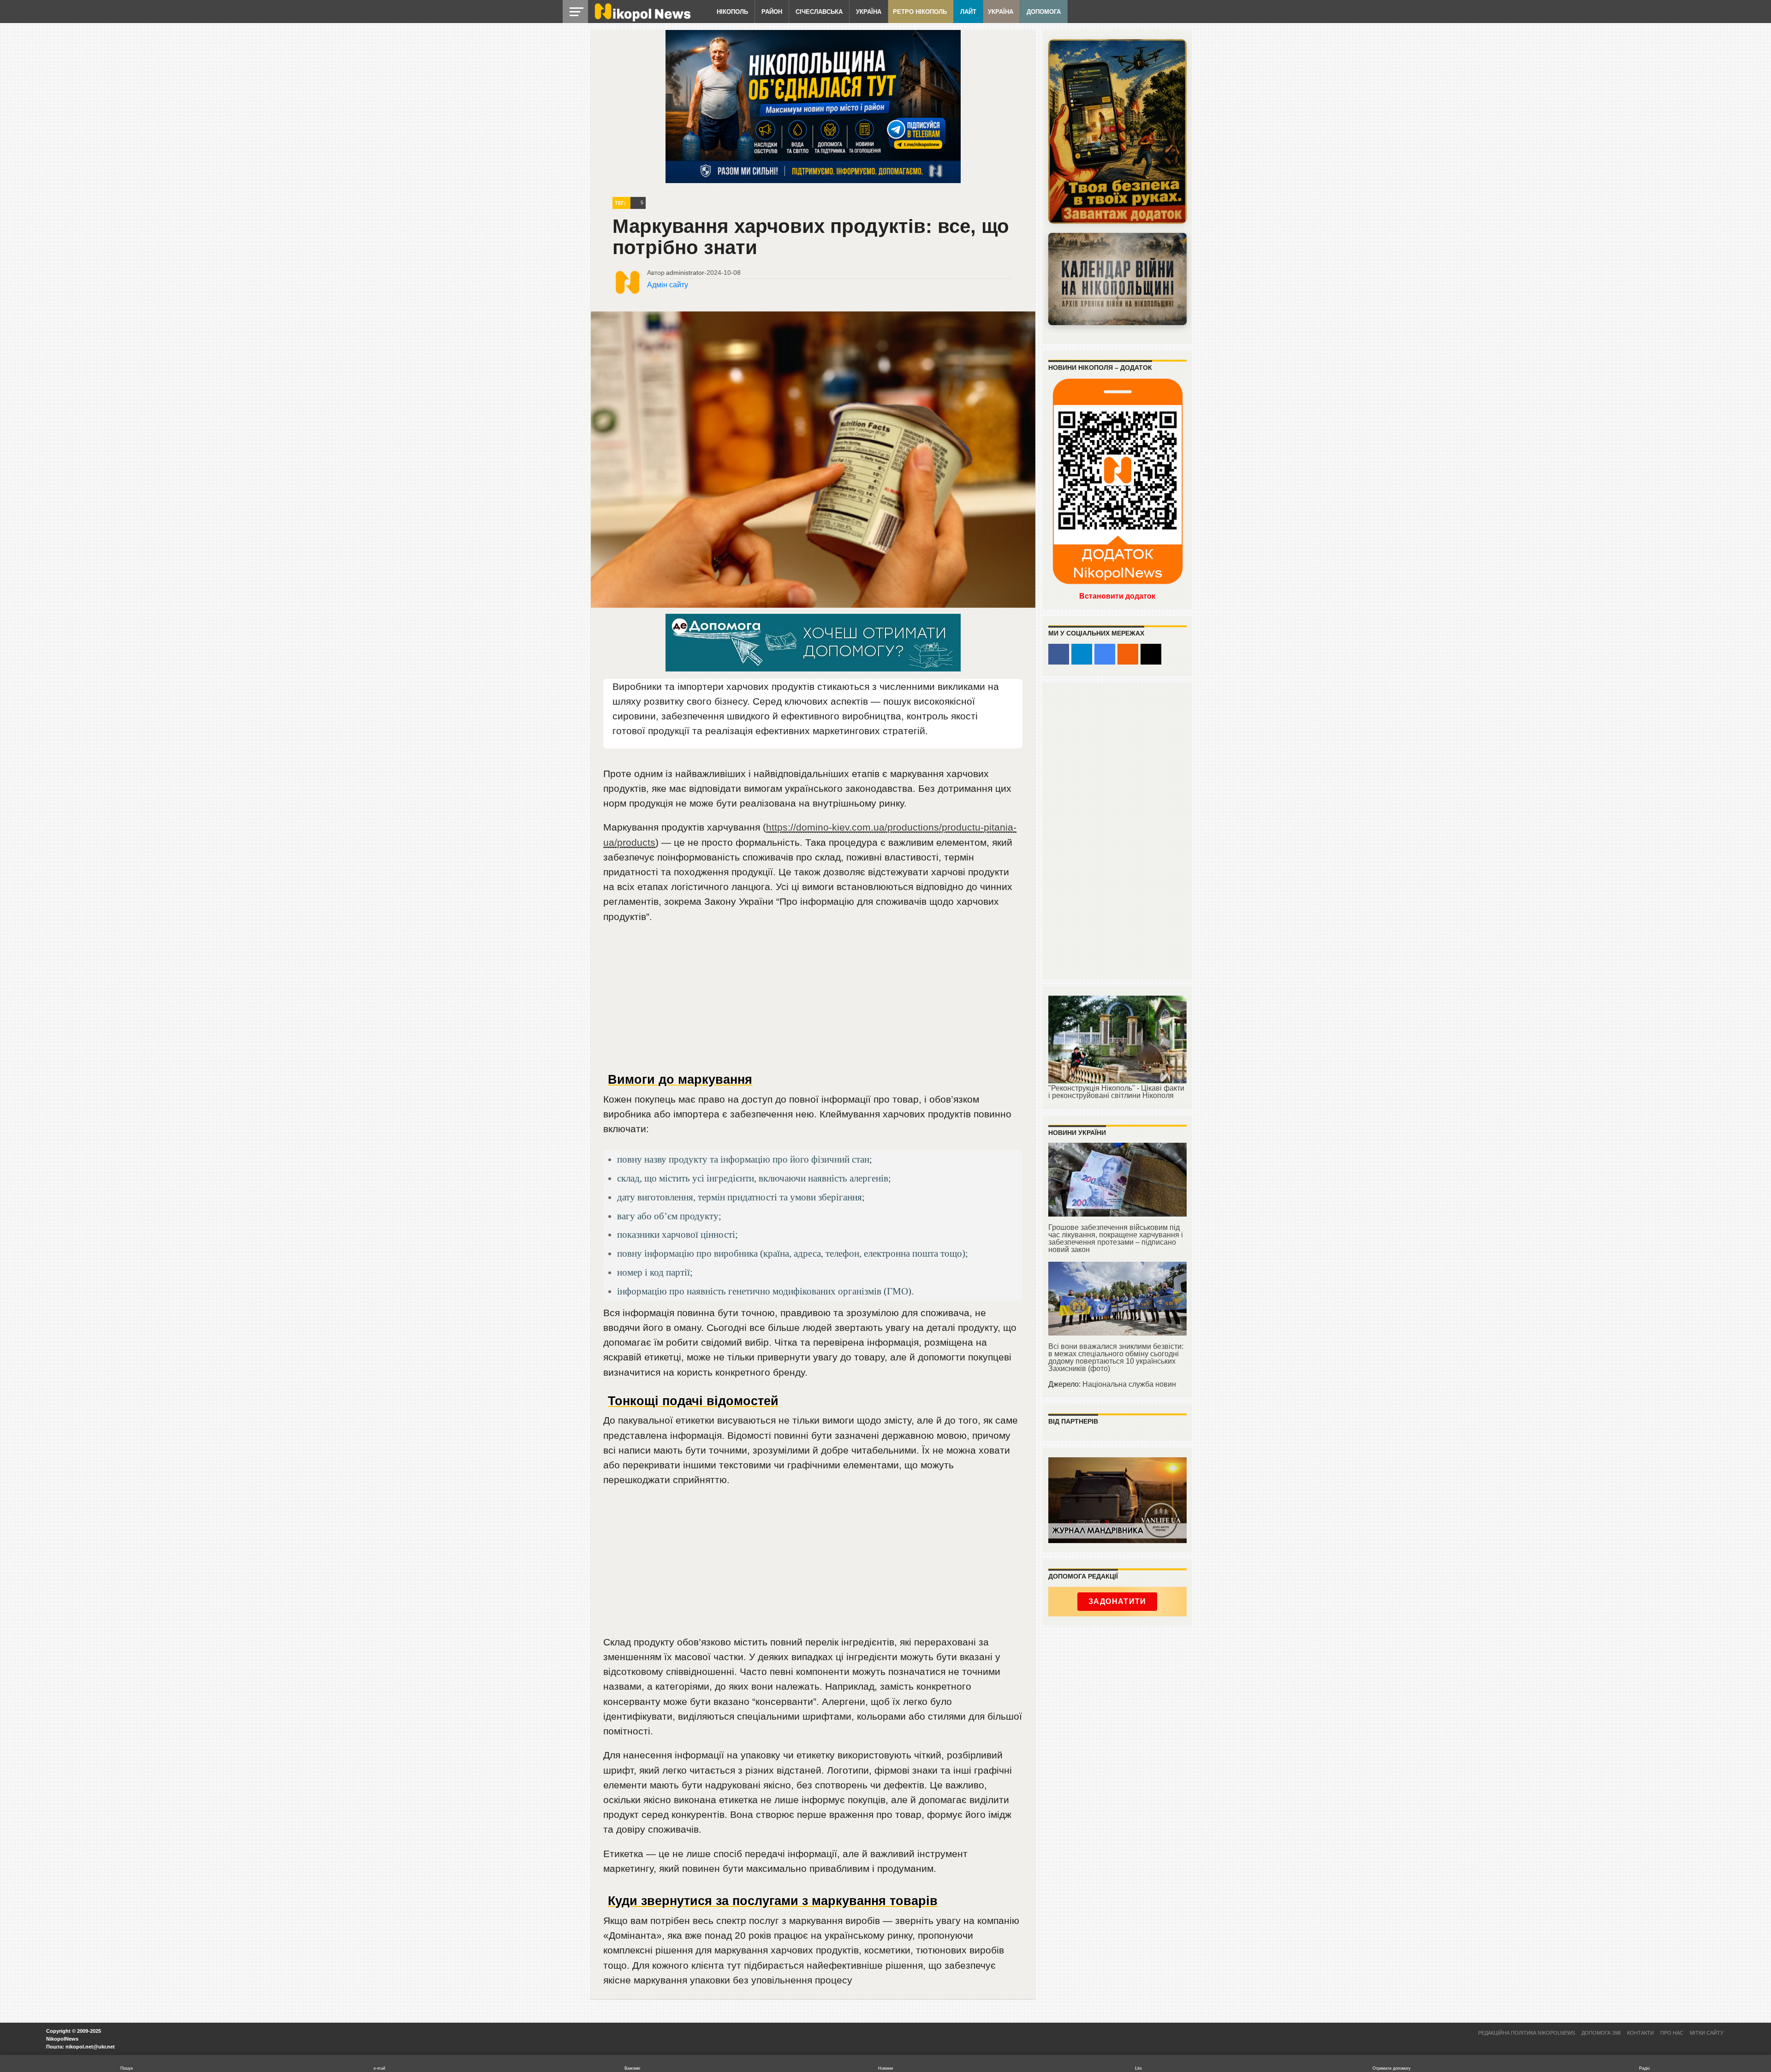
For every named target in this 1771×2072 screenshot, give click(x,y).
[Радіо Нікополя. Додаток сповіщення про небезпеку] (1117, 131)
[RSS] (1128, 654)
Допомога (1044, 12)
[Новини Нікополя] (642, 19)
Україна (869, 12)
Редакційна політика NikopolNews (1527, 2033)
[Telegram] (1082, 654)
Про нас (1672, 2033)
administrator (685, 273)
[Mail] (1151, 654)
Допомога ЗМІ (1601, 2033)
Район (772, 12)
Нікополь (732, 12)
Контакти (1640, 2033)
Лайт (968, 12)
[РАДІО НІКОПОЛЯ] (1117, 279)
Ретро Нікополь (920, 12)
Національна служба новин (1129, 1384)
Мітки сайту (1707, 2033)
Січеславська (819, 12)
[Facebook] (1059, 654)
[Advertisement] (813, 1002)
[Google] (1105, 654)
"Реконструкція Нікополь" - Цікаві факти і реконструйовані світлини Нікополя (1116, 1092)
